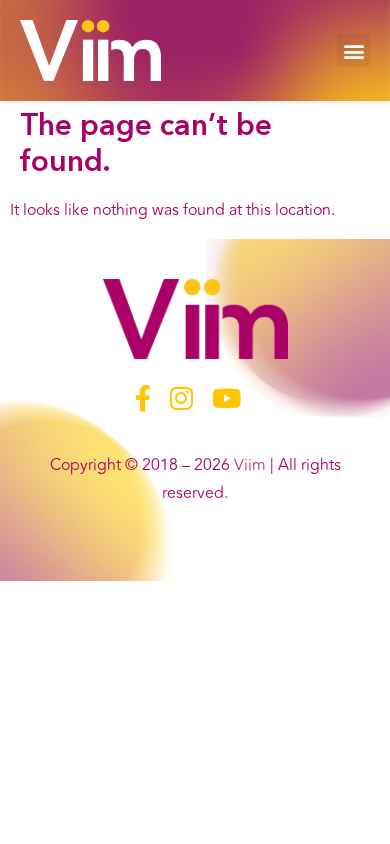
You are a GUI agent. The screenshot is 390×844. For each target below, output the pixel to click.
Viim (250, 465)
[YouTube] (226, 397)
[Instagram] (181, 397)
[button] (353, 50)
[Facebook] (143, 397)
